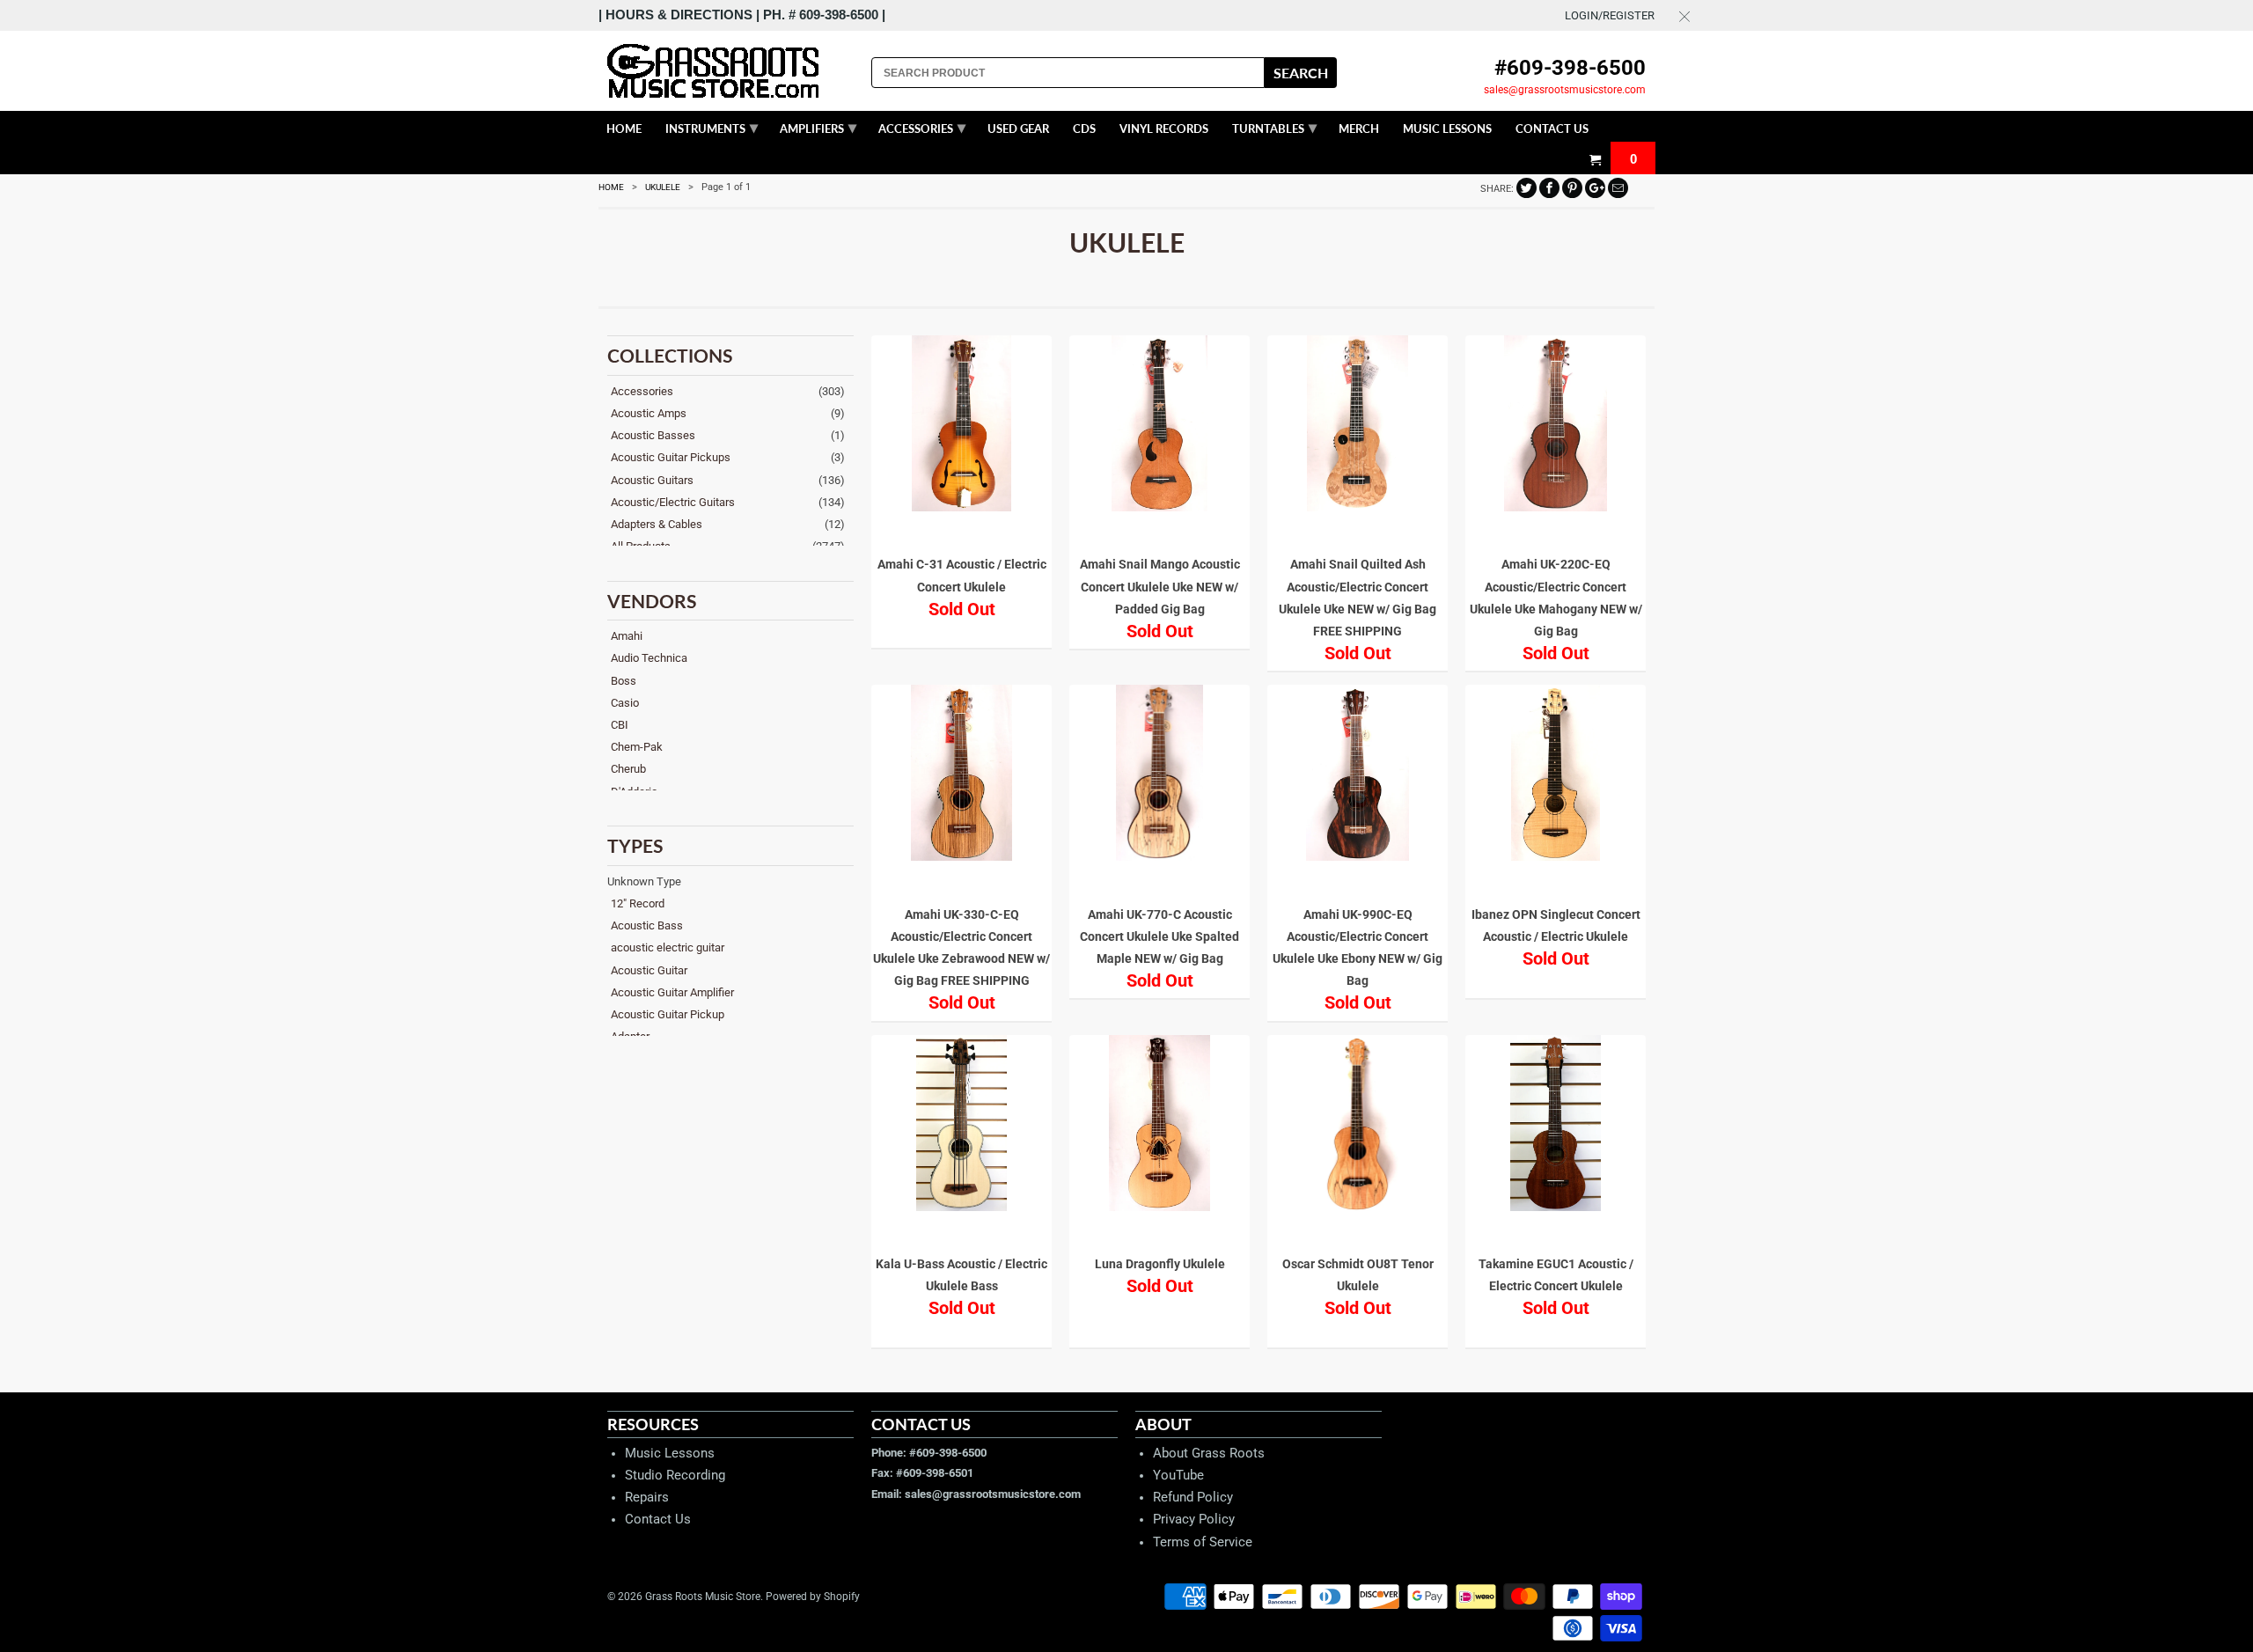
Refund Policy (1193, 1497)
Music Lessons (670, 1453)
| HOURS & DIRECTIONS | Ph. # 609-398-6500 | (742, 15)
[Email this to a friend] (1618, 188)
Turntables (1274, 127)
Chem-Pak (637, 747)
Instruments (712, 127)
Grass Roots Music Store (703, 1597)
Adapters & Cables (657, 524)
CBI (620, 725)
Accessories (642, 391)
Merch (1359, 128)
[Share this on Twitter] (1526, 188)
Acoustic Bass (647, 925)
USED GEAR (1018, 128)
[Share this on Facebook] (1549, 188)
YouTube (1178, 1475)
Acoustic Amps (649, 413)
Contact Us (658, 1519)
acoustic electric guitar (668, 947)
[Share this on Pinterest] (1572, 188)
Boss (624, 681)
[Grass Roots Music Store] (730, 71)
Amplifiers (818, 127)
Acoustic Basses (653, 435)
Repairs (647, 1497)
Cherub (628, 769)
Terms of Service (1203, 1542)
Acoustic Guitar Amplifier (672, 992)
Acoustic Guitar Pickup (668, 1014)
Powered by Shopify (813, 1597)
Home (624, 128)
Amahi (627, 636)
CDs (1084, 128)
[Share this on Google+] (1595, 188)
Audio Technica (649, 658)
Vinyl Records (1164, 128)
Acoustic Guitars (652, 480)
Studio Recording (675, 1475)
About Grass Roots (1209, 1453)
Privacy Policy (1194, 1519)
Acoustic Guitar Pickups (671, 457)
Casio (625, 703)
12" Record (638, 903)
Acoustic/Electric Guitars (673, 502)
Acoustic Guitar (649, 970)
